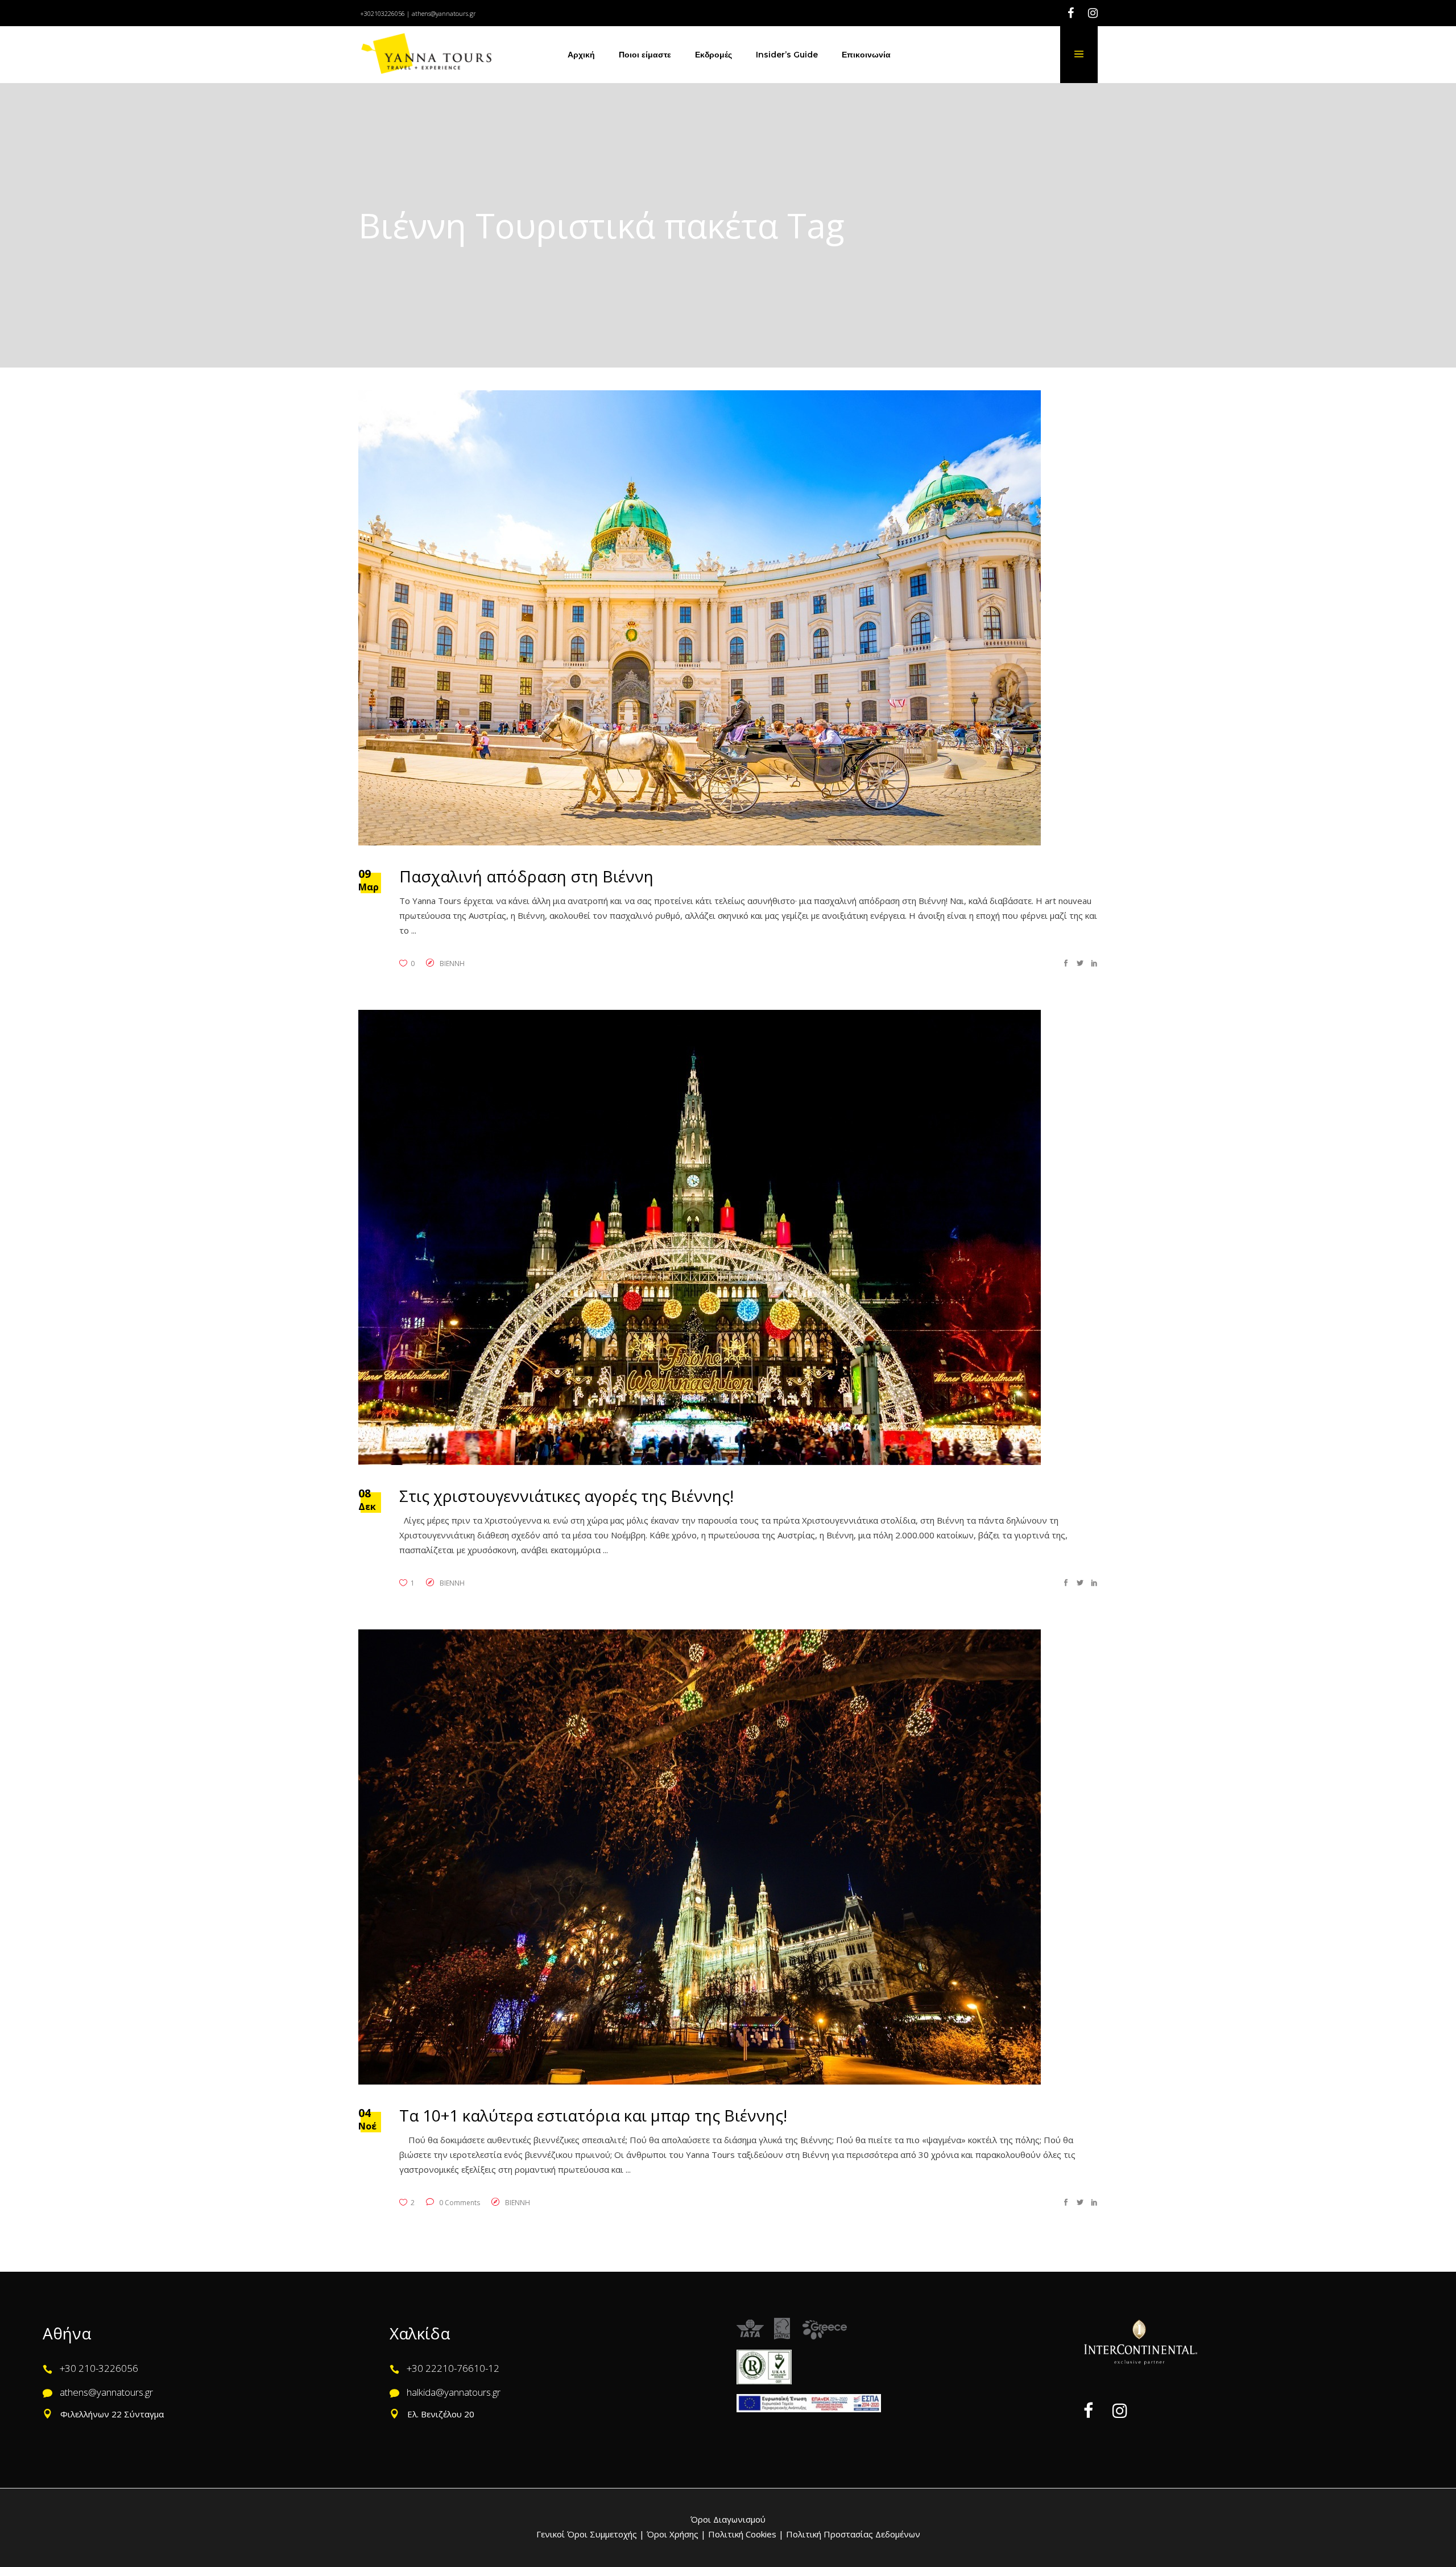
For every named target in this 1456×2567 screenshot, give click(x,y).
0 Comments (459, 2203)
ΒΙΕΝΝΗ (452, 963)
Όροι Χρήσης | (676, 2534)
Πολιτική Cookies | (745, 2534)
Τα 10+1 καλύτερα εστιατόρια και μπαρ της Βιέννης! (593, 2115)
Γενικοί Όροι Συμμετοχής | (591, 2534)
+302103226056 (382, 13)
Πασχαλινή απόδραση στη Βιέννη (526, 876)
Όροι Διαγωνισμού (728, 2519)
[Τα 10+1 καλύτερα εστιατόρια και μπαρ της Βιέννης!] (700, 1857)
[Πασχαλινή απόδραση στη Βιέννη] (700, 618)
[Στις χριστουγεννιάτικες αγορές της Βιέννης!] (700, 1237)
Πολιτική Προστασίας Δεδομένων (852, 2534)
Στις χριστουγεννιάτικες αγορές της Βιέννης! (566, 1496)
